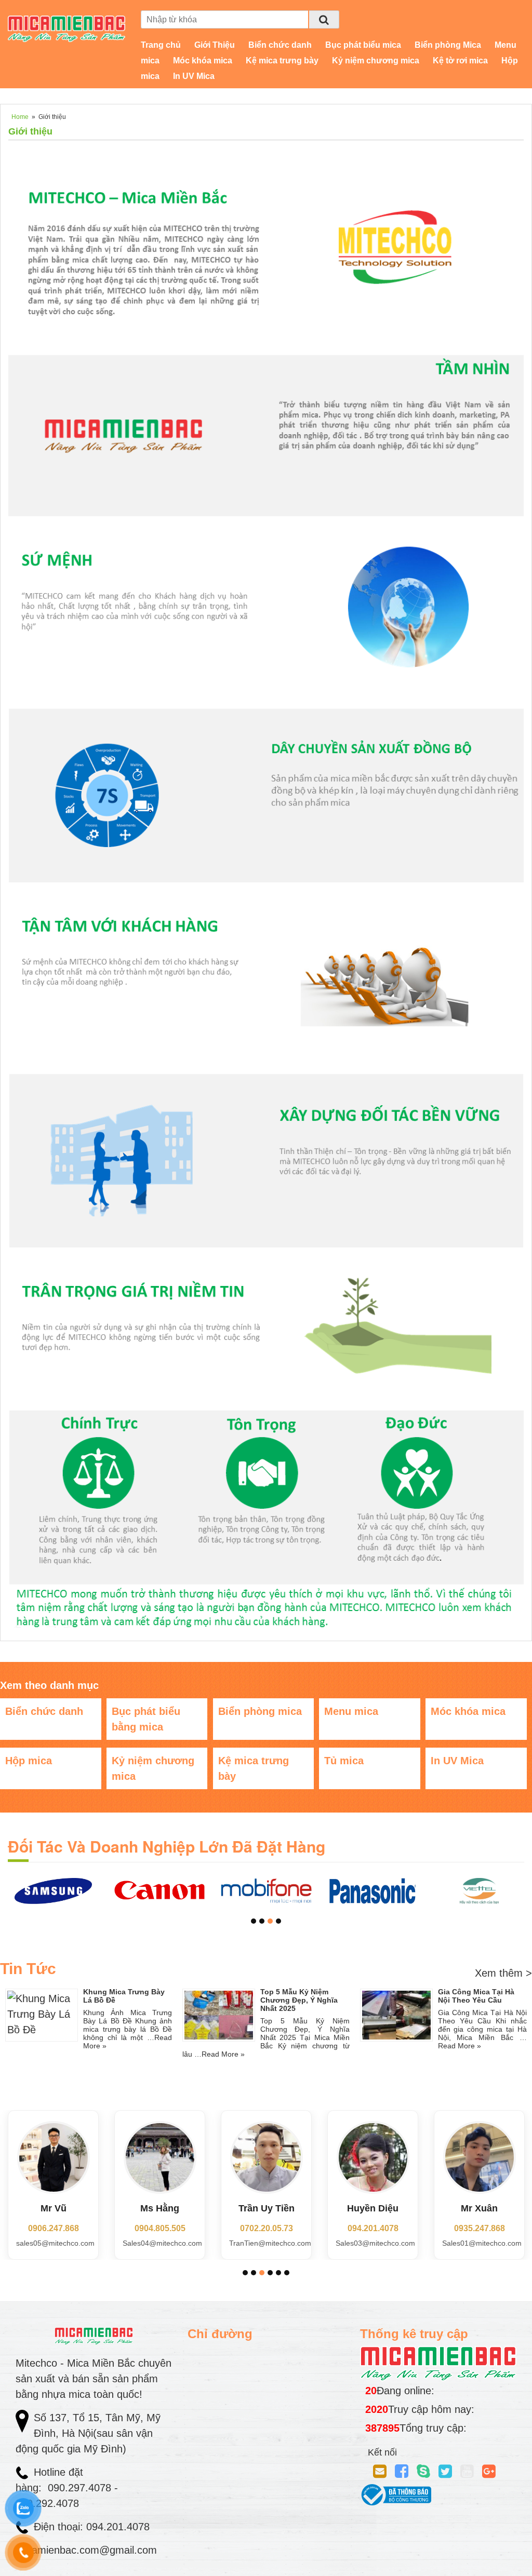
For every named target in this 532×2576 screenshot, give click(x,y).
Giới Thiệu (215, 45)
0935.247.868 (480, 2228)
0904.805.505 (160, 2228)
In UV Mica (194, 76)
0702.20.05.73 (267, 2228)
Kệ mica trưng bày (282, 61)
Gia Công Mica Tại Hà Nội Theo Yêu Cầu (476, 1996)
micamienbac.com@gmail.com (86, 2550)
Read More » (223, 2054)
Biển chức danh (280, 45)
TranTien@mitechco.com (270, 2243)
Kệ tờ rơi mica (460, 61)
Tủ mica (344, 1761)
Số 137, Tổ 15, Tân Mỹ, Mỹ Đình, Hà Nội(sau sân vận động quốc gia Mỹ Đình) (88, 2433)
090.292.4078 (49, 2503)
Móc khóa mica (203, 61)
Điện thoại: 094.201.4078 (92, 2527)
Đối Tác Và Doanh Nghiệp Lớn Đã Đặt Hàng (167, 1846)
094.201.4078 (373, 2228)
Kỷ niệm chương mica (376, 61)
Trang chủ (161, 45)
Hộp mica (29, 1761)
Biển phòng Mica (448, 45)
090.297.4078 (81, 2488)
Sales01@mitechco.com (482, 2243)
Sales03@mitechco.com (375, 2243)
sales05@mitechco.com (55, 2243)
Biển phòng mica (260, 1711)
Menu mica (351, 1711)
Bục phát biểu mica (363, 45)
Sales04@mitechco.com (162, 2243)
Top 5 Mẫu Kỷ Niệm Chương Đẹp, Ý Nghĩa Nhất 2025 (299, 2000)
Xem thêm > (503, 1973)
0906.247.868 (54, 2228)
